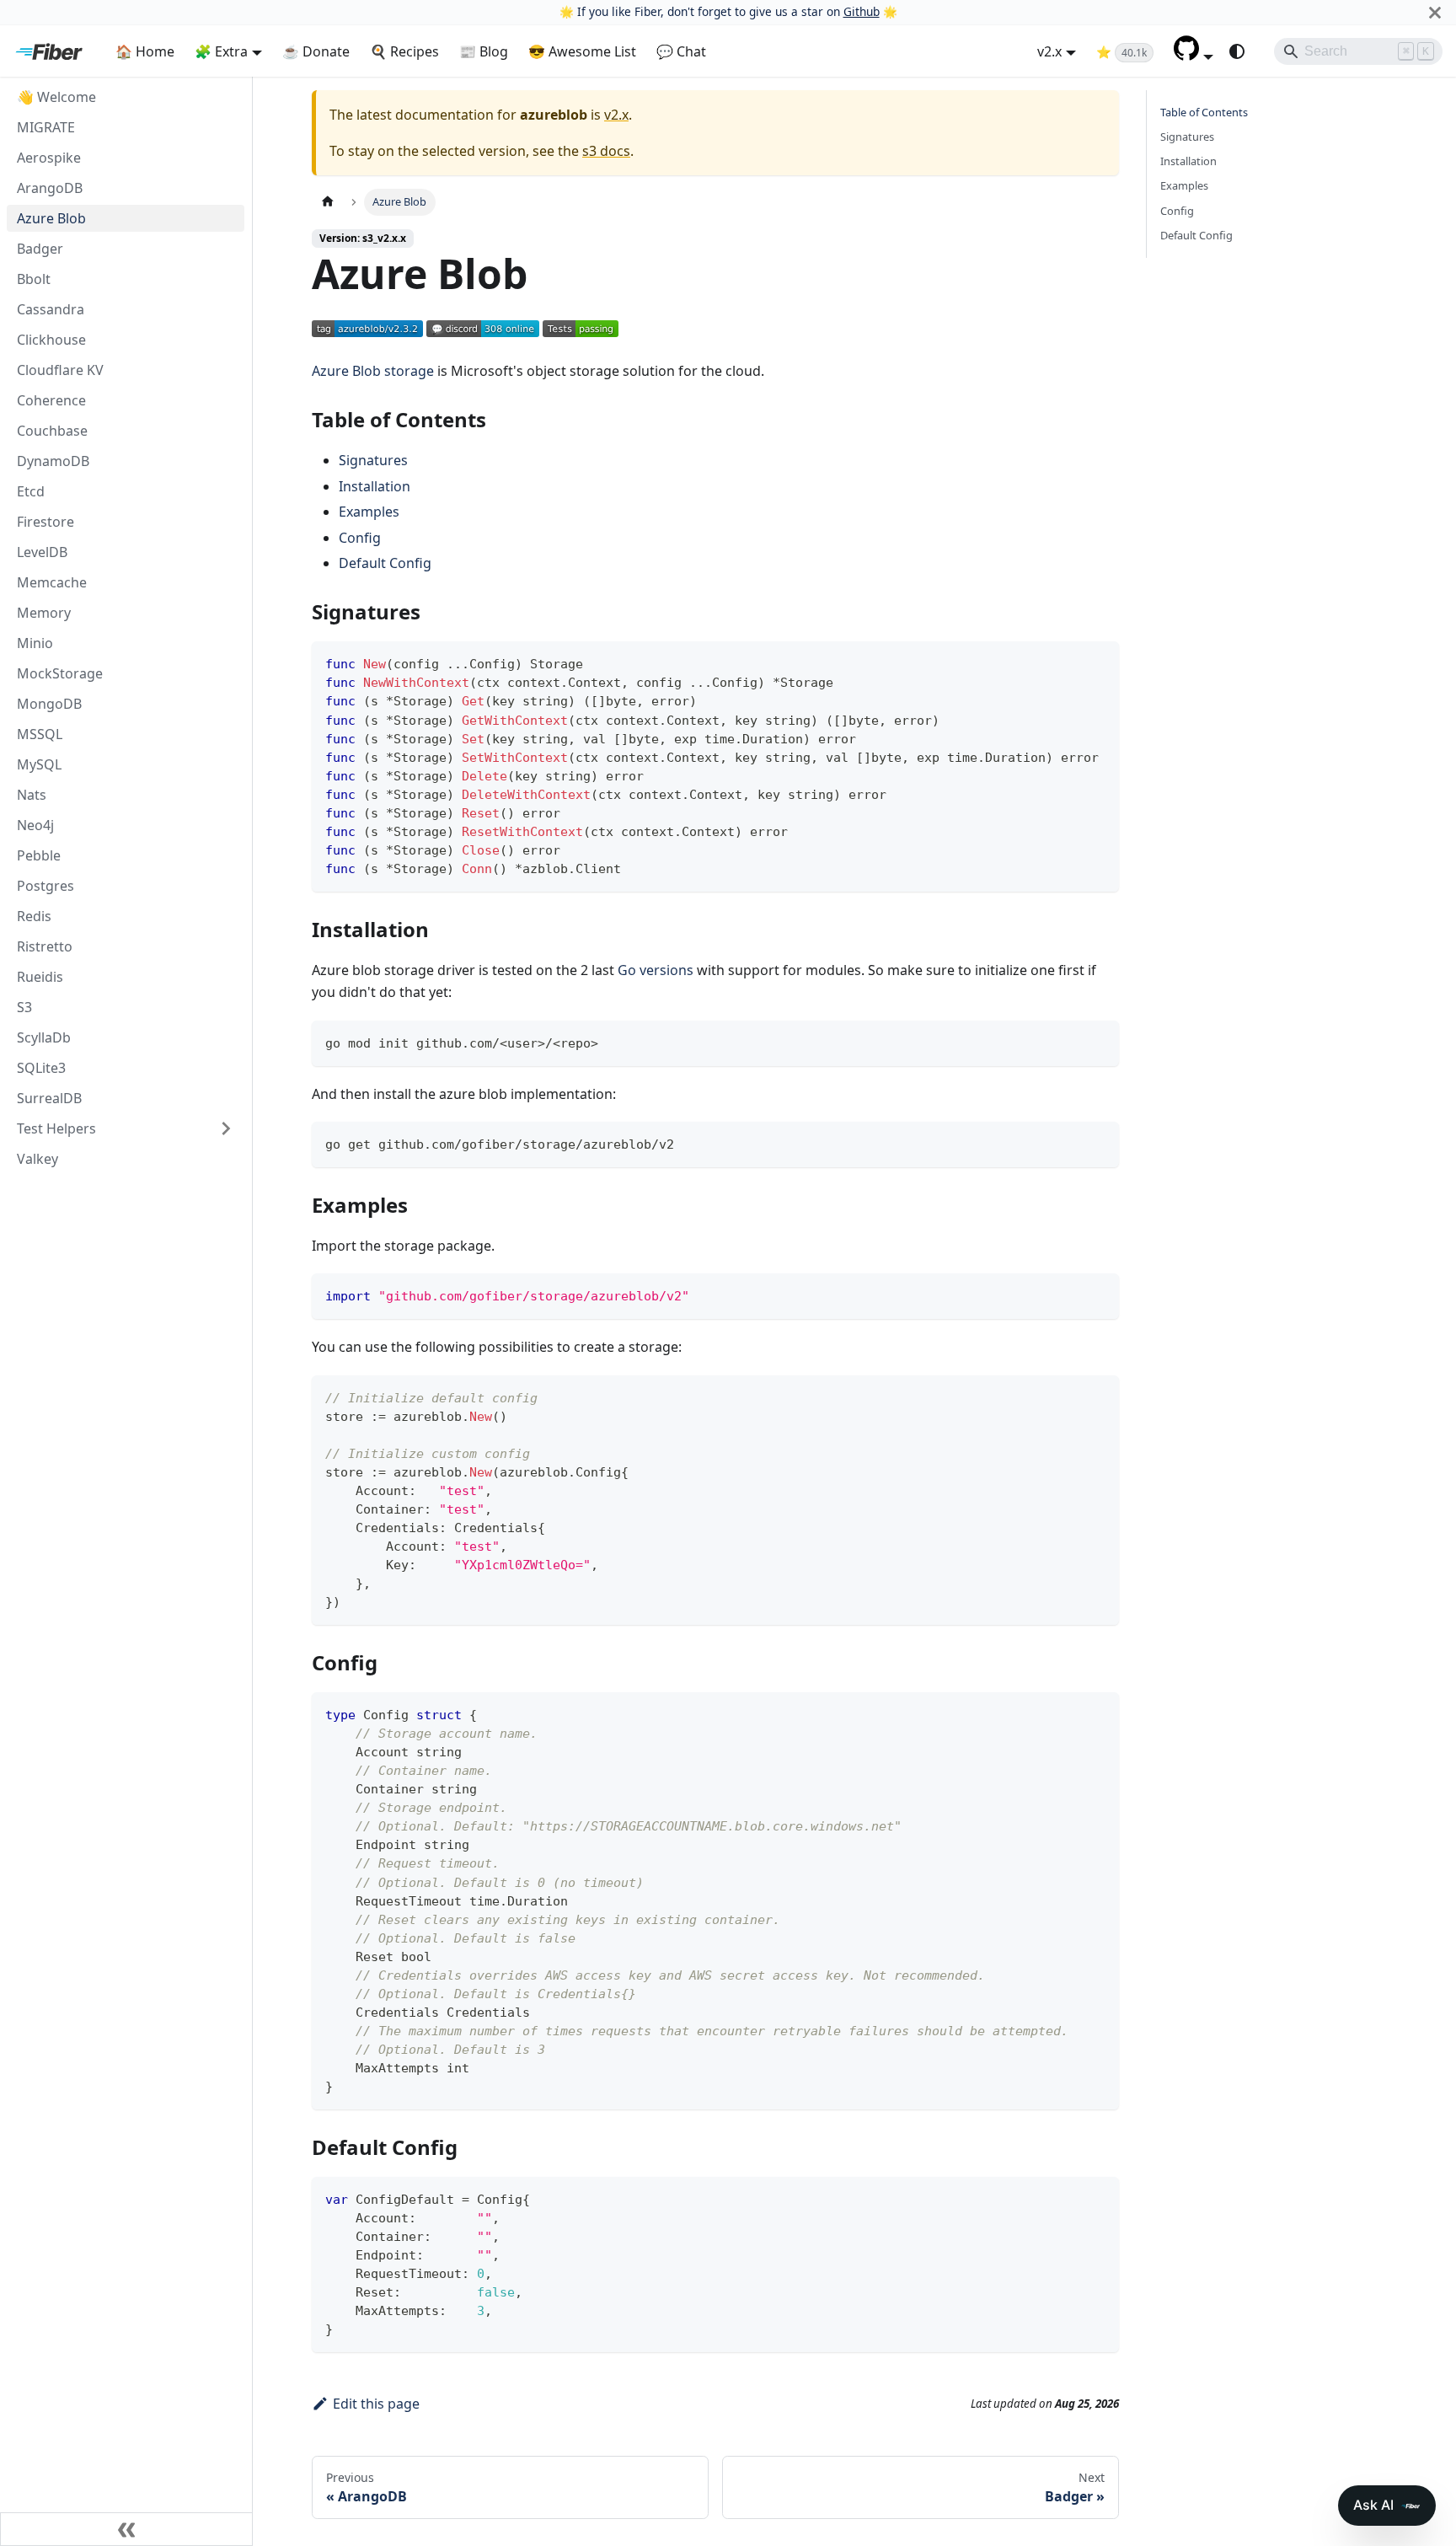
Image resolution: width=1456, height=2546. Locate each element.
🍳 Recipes (404, 51)
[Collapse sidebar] (126, 2529)
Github (862, 11)
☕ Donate (316, 51)
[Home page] (328, 202)
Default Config (385, 563)
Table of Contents (1204, 112)
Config (360, 538)
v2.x (616, 115)
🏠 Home (145, 51)
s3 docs (606, 151)
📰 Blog (484, 51)
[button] (1194, 56)
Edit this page (376, 2404)
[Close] (1435, 12)
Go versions (656, 970)
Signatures (373, 460)
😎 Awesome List (582, 51)
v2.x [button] (1049, 51)
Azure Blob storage (373, 371)
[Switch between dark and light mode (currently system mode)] (1237, 51)
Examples (369, 512)
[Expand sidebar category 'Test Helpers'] (226, 1128)
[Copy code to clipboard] (1098, 662)
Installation (375, 486)
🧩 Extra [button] (221, 51)
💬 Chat (681, 51)
